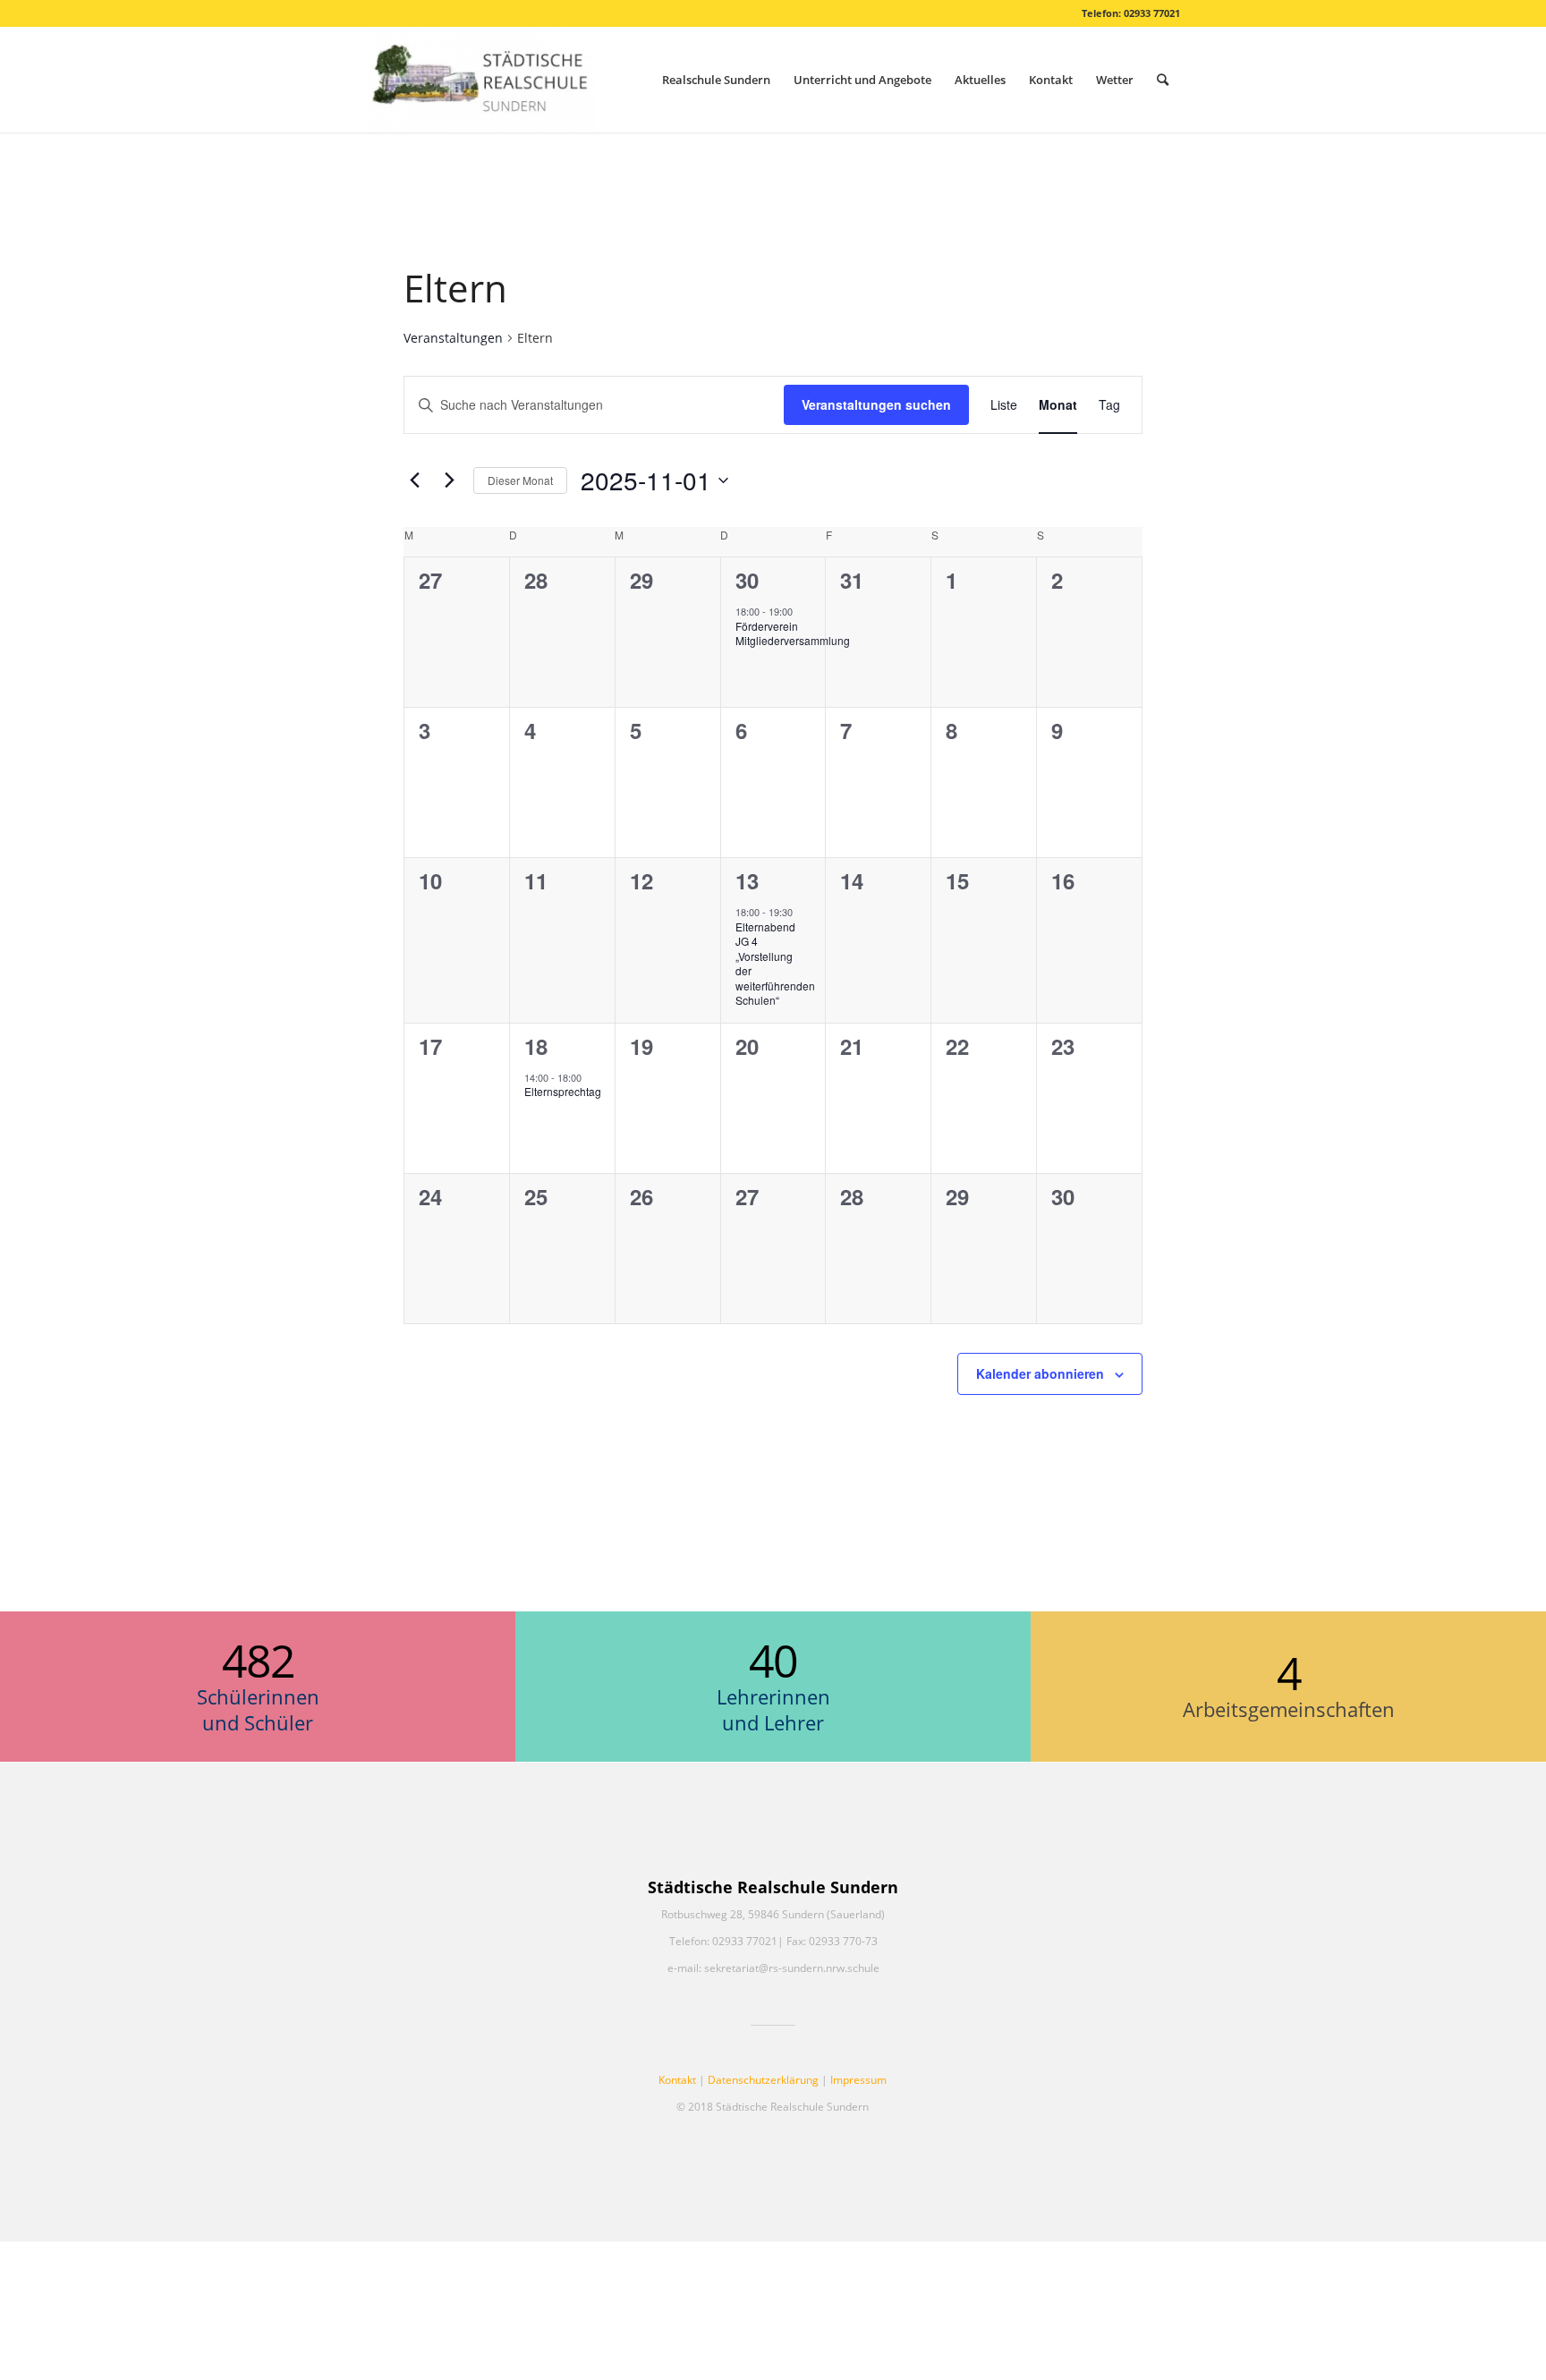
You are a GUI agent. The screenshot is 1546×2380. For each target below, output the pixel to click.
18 (536, 1046)
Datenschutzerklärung (763, 2080)
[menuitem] (716, 80)
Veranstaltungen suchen (876, 404)
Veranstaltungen (453, 338)
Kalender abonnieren (1040, 1373)
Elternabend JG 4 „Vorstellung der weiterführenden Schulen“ (775, 964)
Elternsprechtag (563, 1091)
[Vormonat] (414, 480)
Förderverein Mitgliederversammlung (793, 633)
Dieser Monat (520, 480)
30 (747, 580)
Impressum (858, 2080)
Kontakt (677, 2080)
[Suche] (1163, 80)
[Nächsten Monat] (449, 480)
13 (747, 880)
